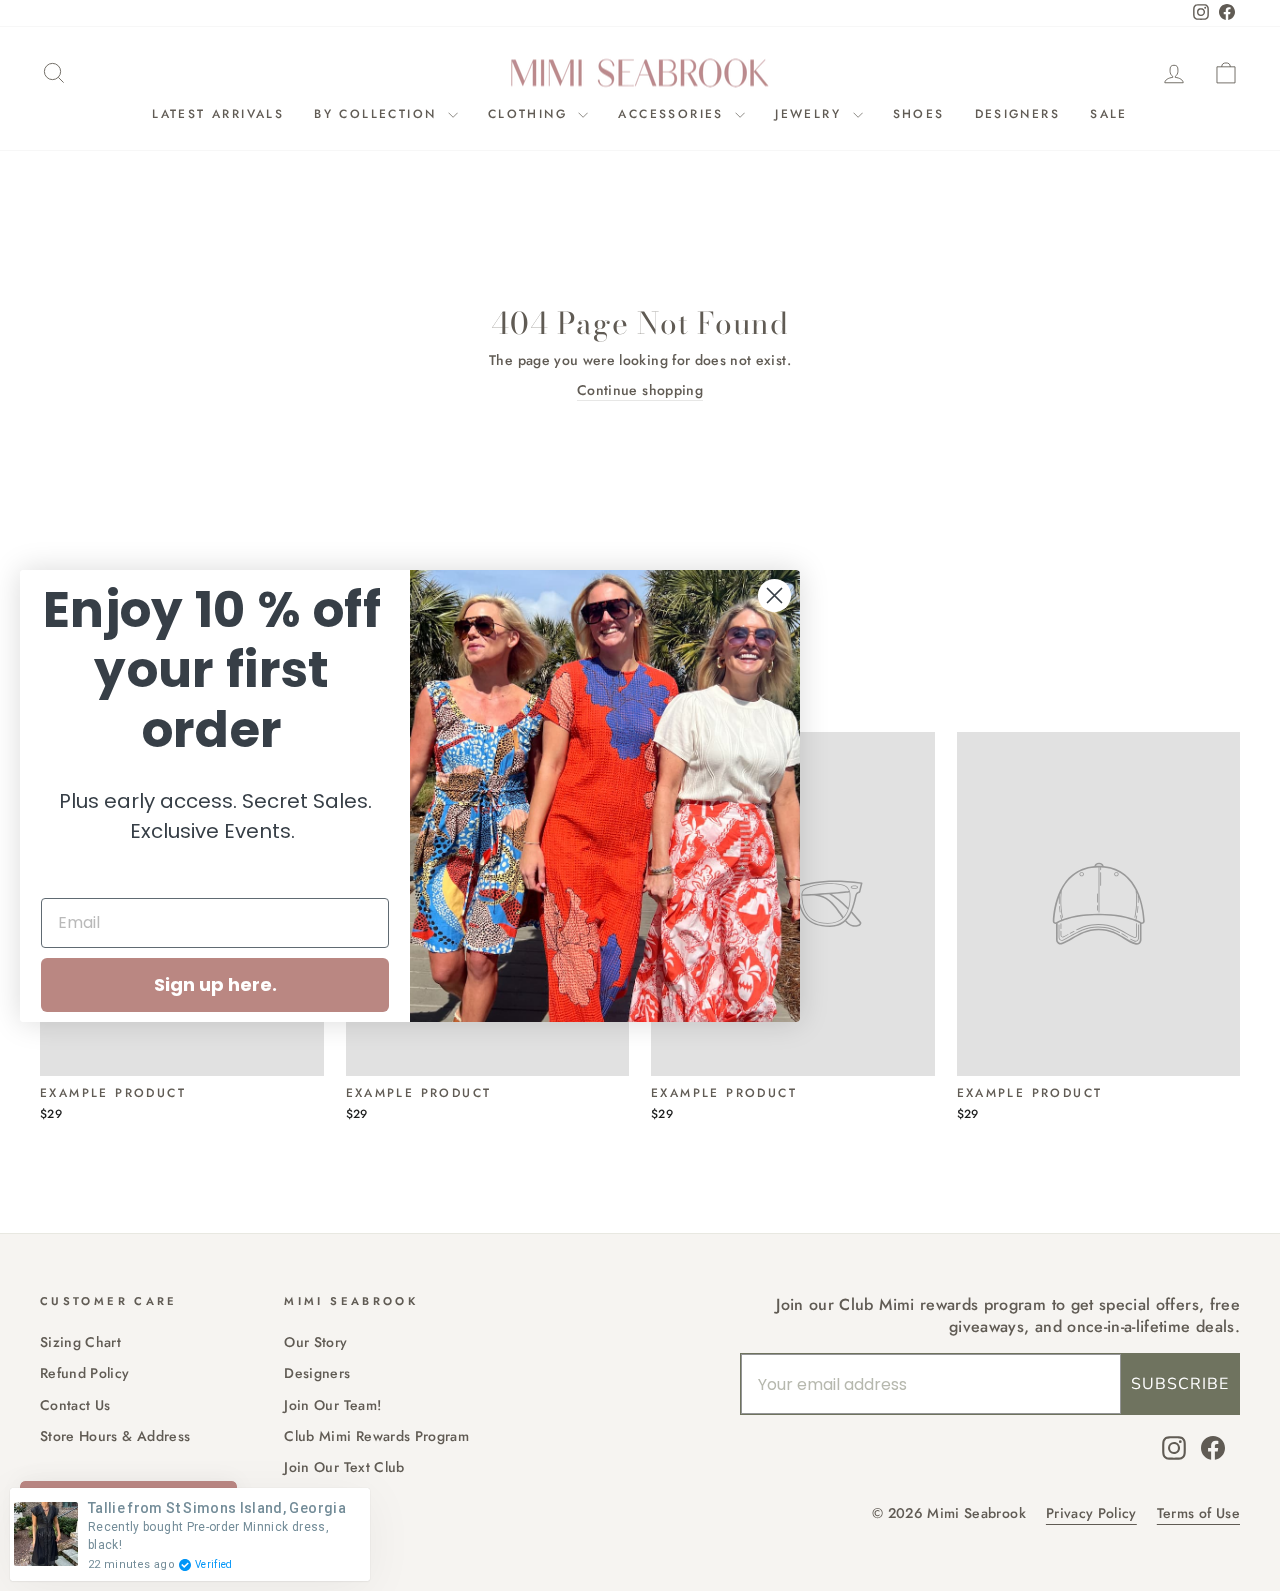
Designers (1018, 114)
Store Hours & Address (115, 1436)
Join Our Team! (332, 1405)
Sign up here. (215, 984)
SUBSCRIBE (1180, 1384)
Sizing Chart (80, 1342)
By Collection (378, 114)
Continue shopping (640, 390)
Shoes (919, 114)
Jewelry (811, 114)
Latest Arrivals (218, 114)
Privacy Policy (1091, 1513)
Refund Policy (85, 1373)
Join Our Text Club (344, 1467)
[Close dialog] (774, 595)
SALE (1109, 114)
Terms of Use (1198, 1513)
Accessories (674, 114)
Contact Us (75, 1405)
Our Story (315, 1342)
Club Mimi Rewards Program (376, 1436)
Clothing (531, 114)
